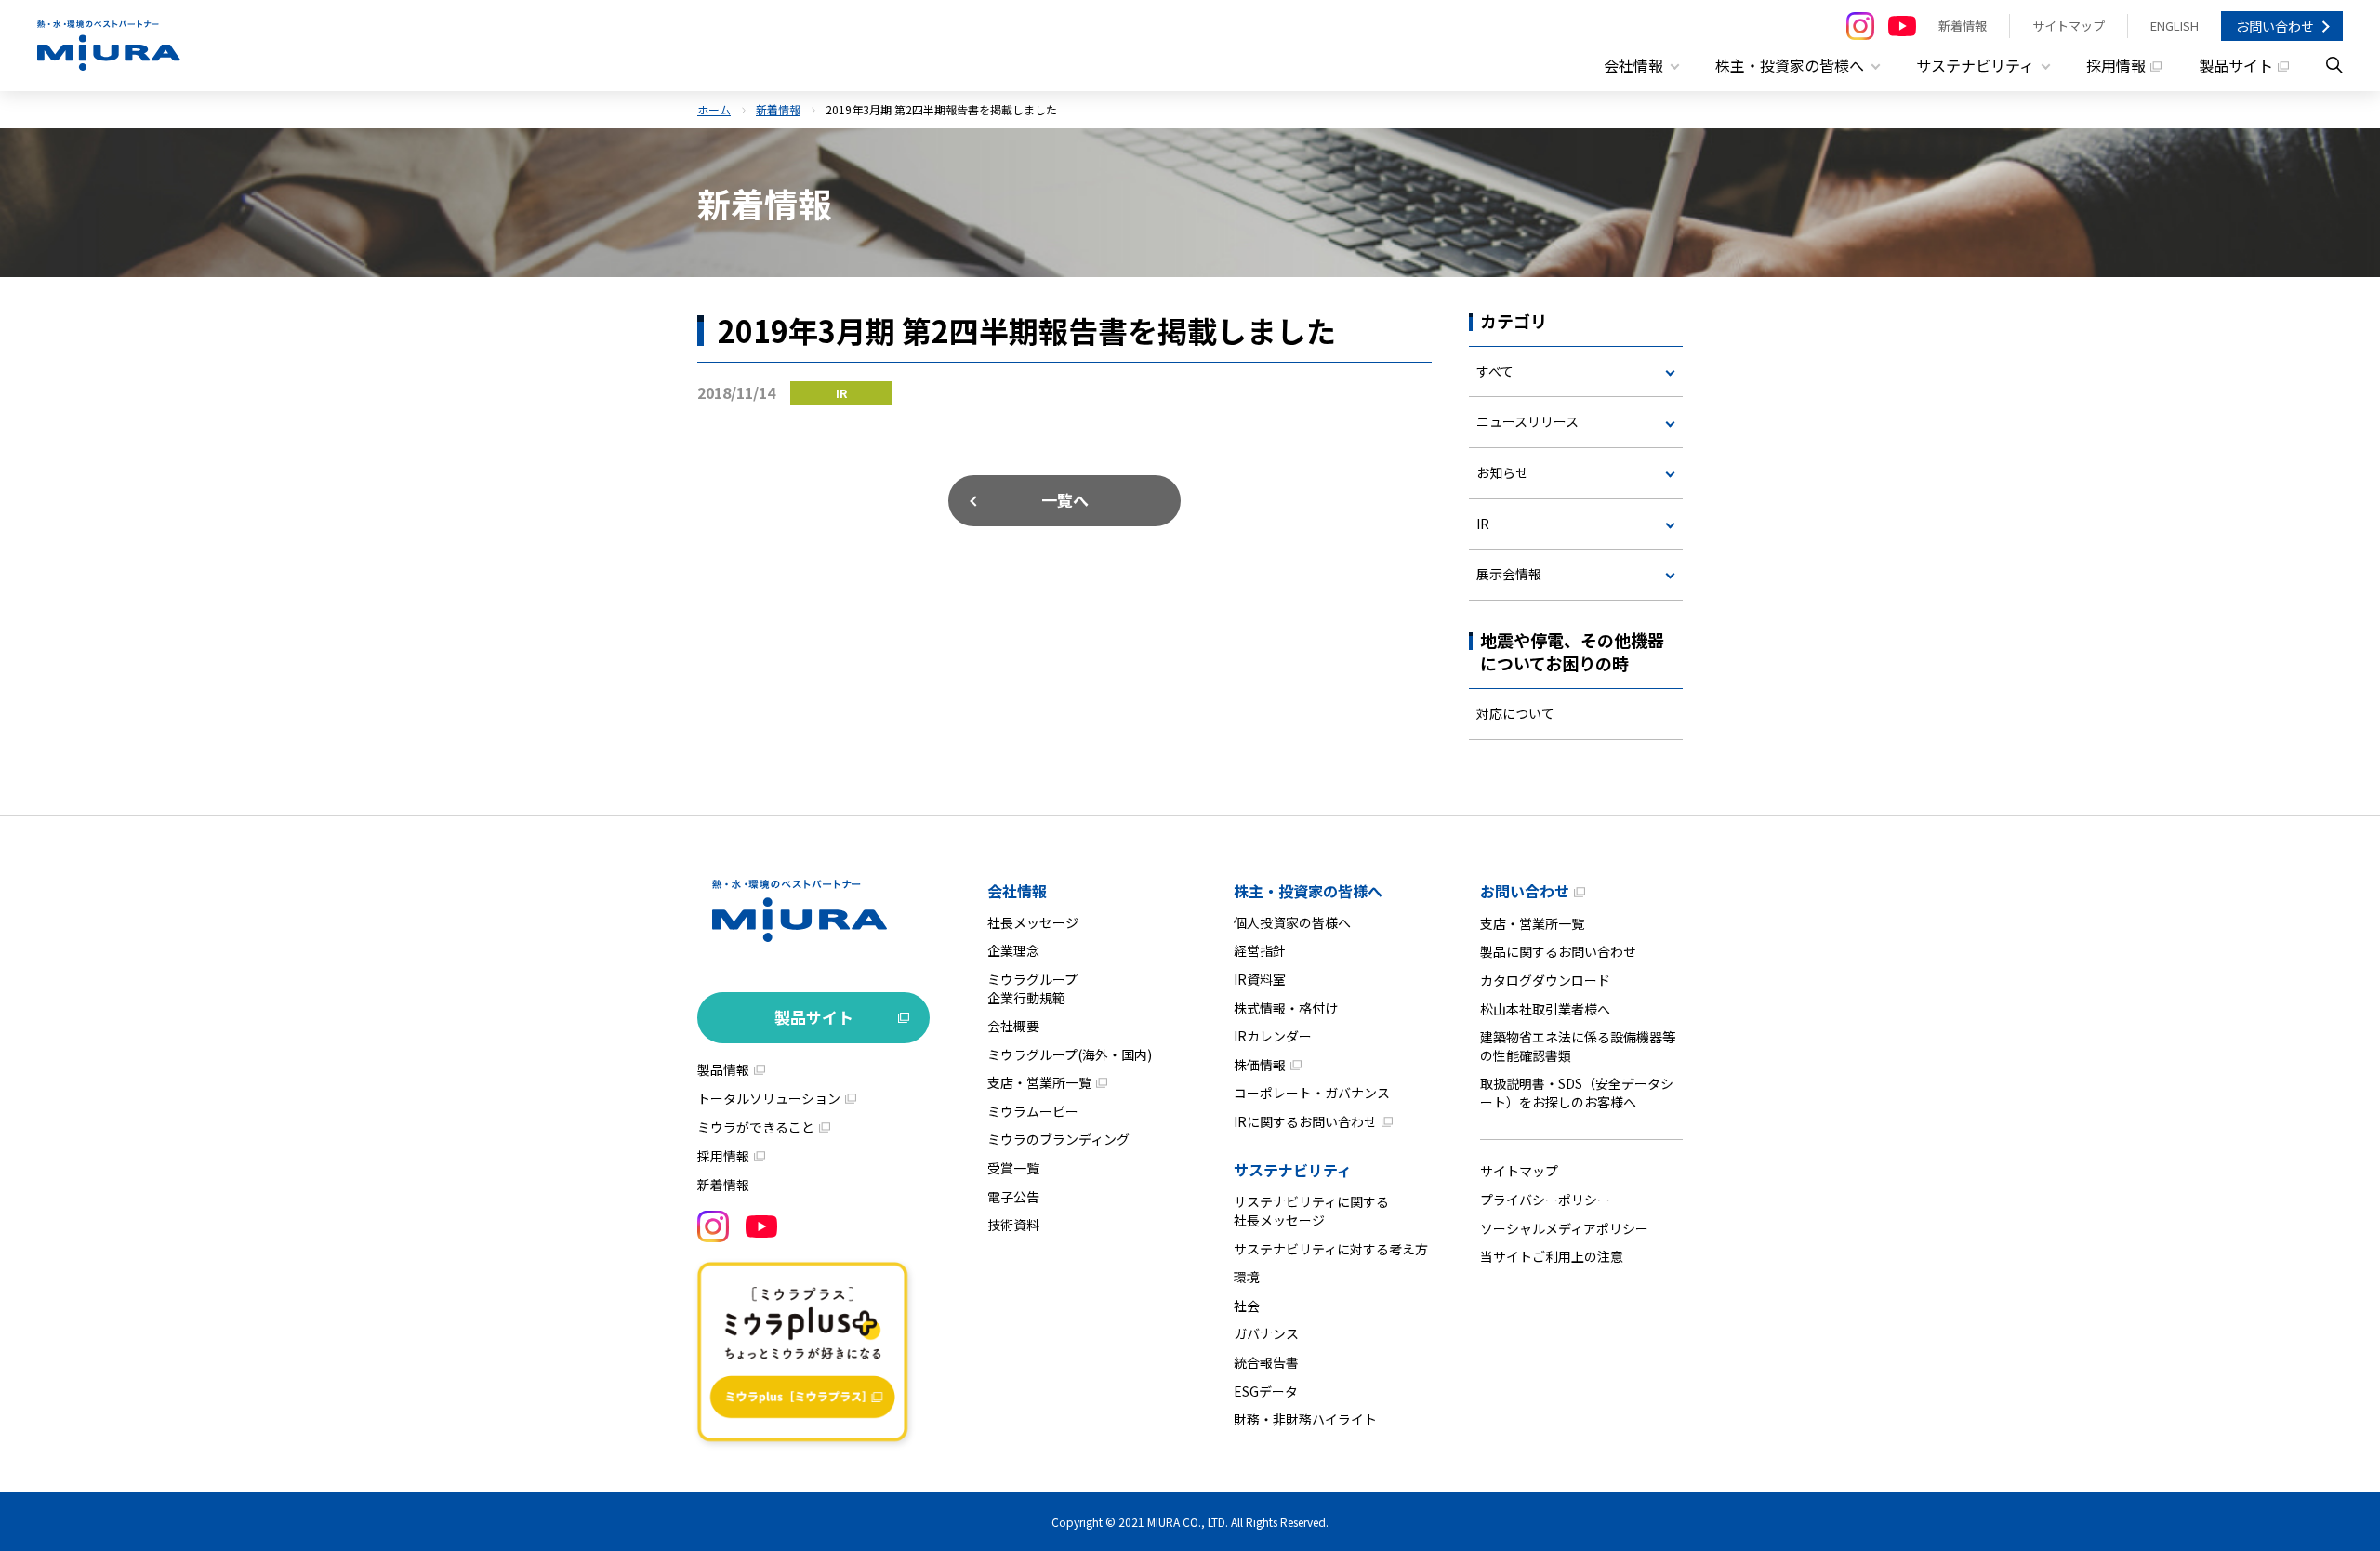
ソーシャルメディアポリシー (1564, 1228)
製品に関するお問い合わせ (1558, 951)
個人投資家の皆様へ (1292, 922)
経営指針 (1260, 950)
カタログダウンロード (1545, 980)
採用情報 (2116, 65)
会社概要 (1013, 1026)
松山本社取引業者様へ (1545, 1009)
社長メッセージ (1033, 922)
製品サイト (2236, 65)
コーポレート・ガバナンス (1312, 1093)
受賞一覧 (1013, 1168)
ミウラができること (756, 1127)
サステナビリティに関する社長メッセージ (1311, 1211)
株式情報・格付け (1286, 1008)
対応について (1515, 713)
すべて (1495, 371)
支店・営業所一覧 (1039, 1082)
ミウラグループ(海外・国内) (1070, 1054)
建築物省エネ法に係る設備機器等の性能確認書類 (1578, 1046)
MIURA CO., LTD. (1188, 1522)
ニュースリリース (1527, 421)
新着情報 (1963, 26)
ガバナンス (1266, 1333)
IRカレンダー (1273, 1036)
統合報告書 (1266, 1362)
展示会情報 (1509, 574)
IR (1483, 524)
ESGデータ (1266, 1391)
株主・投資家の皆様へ (1308, 891)
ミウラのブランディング (1058, 1139)
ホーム (714, 109)
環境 (1247, 1277)
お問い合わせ (2275, 26)
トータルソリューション (769, 1098)
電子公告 (1013, 1197)
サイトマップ (2069, 26)
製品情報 (723, 1069)
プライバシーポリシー (1545, 1200)
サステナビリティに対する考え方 (1331, 1249)
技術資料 (1013, 1225)
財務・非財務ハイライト (1305, 1419)
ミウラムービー (1033, 1111)
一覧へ (1065, 500)
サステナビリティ (1293, 1170)
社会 (1247, 1306)
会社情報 (1017, 891)
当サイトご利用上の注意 (1552, 1256)
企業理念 (1013, 950)
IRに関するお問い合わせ (1305, 1121)
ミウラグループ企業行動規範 (1032, 988)
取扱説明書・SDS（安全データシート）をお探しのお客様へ (1577, 1093)
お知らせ (1502, 472)
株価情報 (1260, 1065)
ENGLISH (2175, 26)
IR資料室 (1260, 979)
